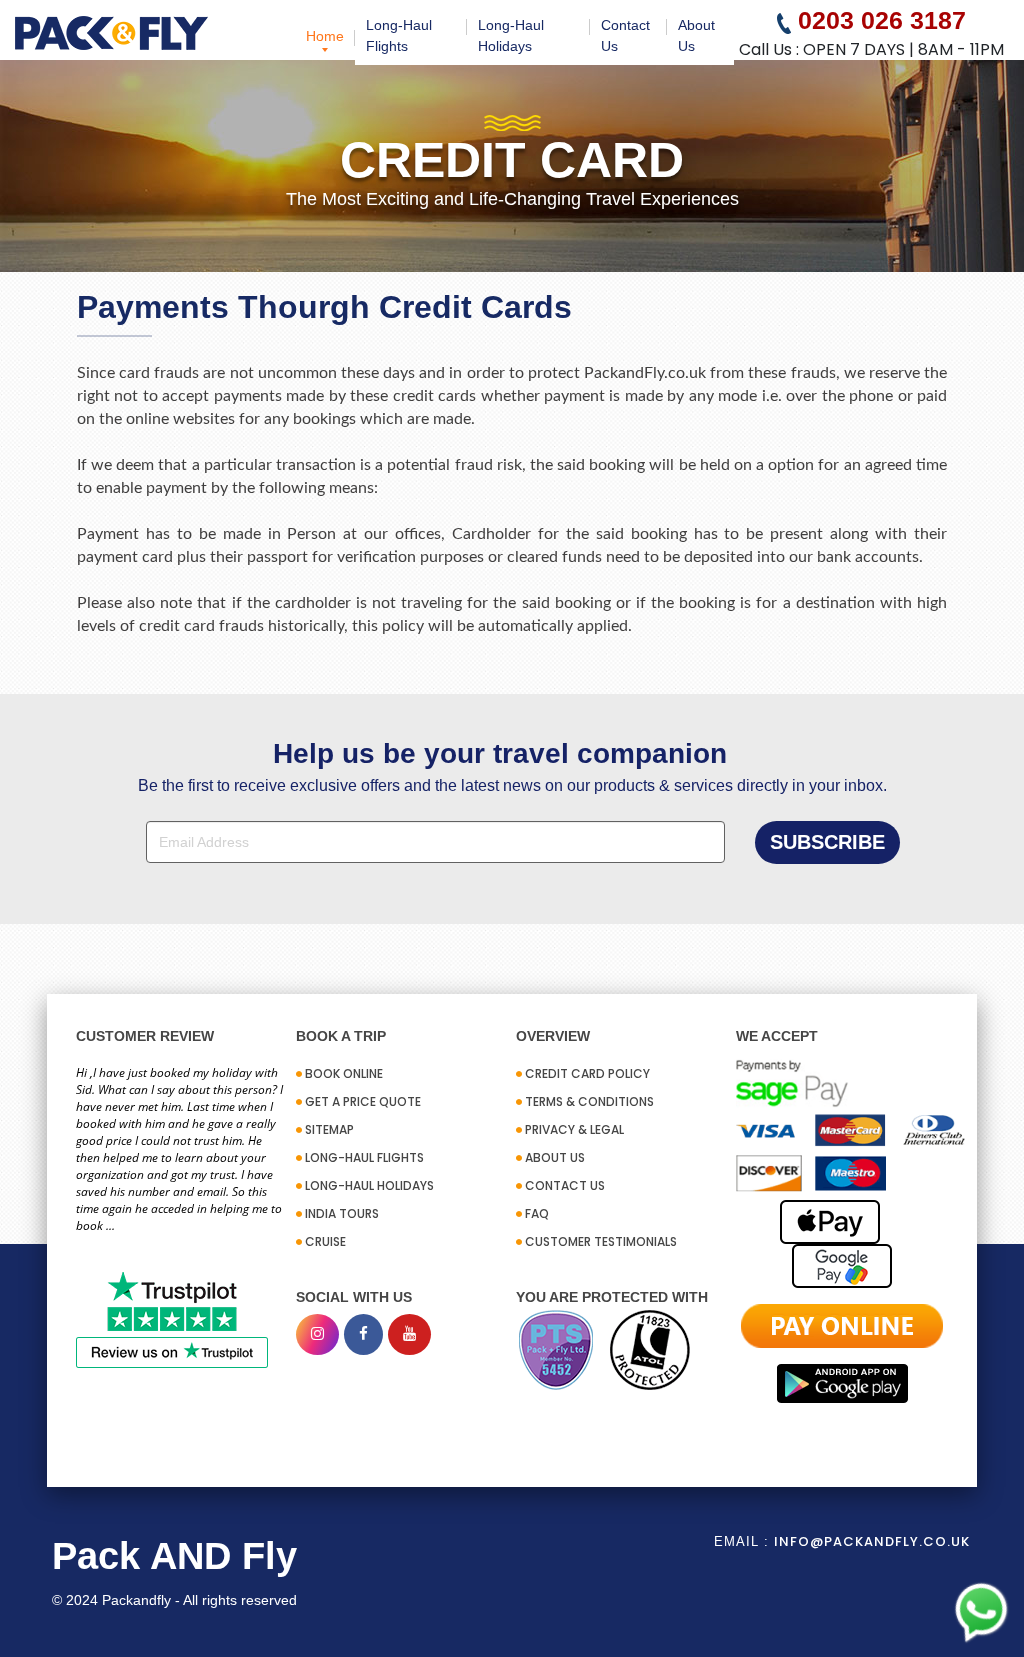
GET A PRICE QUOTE (363, 1101)
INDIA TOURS (342, 1213)
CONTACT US (565, 1185)
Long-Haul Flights (399, 35)
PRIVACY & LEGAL (574, 1129)
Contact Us (625, 35)
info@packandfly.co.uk (872, 1541)
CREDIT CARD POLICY (587, 1073)
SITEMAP (329, 1129)
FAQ (537, 1213)
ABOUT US (555, 1157)
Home (325, 36)
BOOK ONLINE (344, 1073)
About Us (696, 35)
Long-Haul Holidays (511, 35)
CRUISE (325, 1241)
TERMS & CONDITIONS (589, 1101)
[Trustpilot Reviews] (172, 1318)
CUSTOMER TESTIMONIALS (601, 1241)
